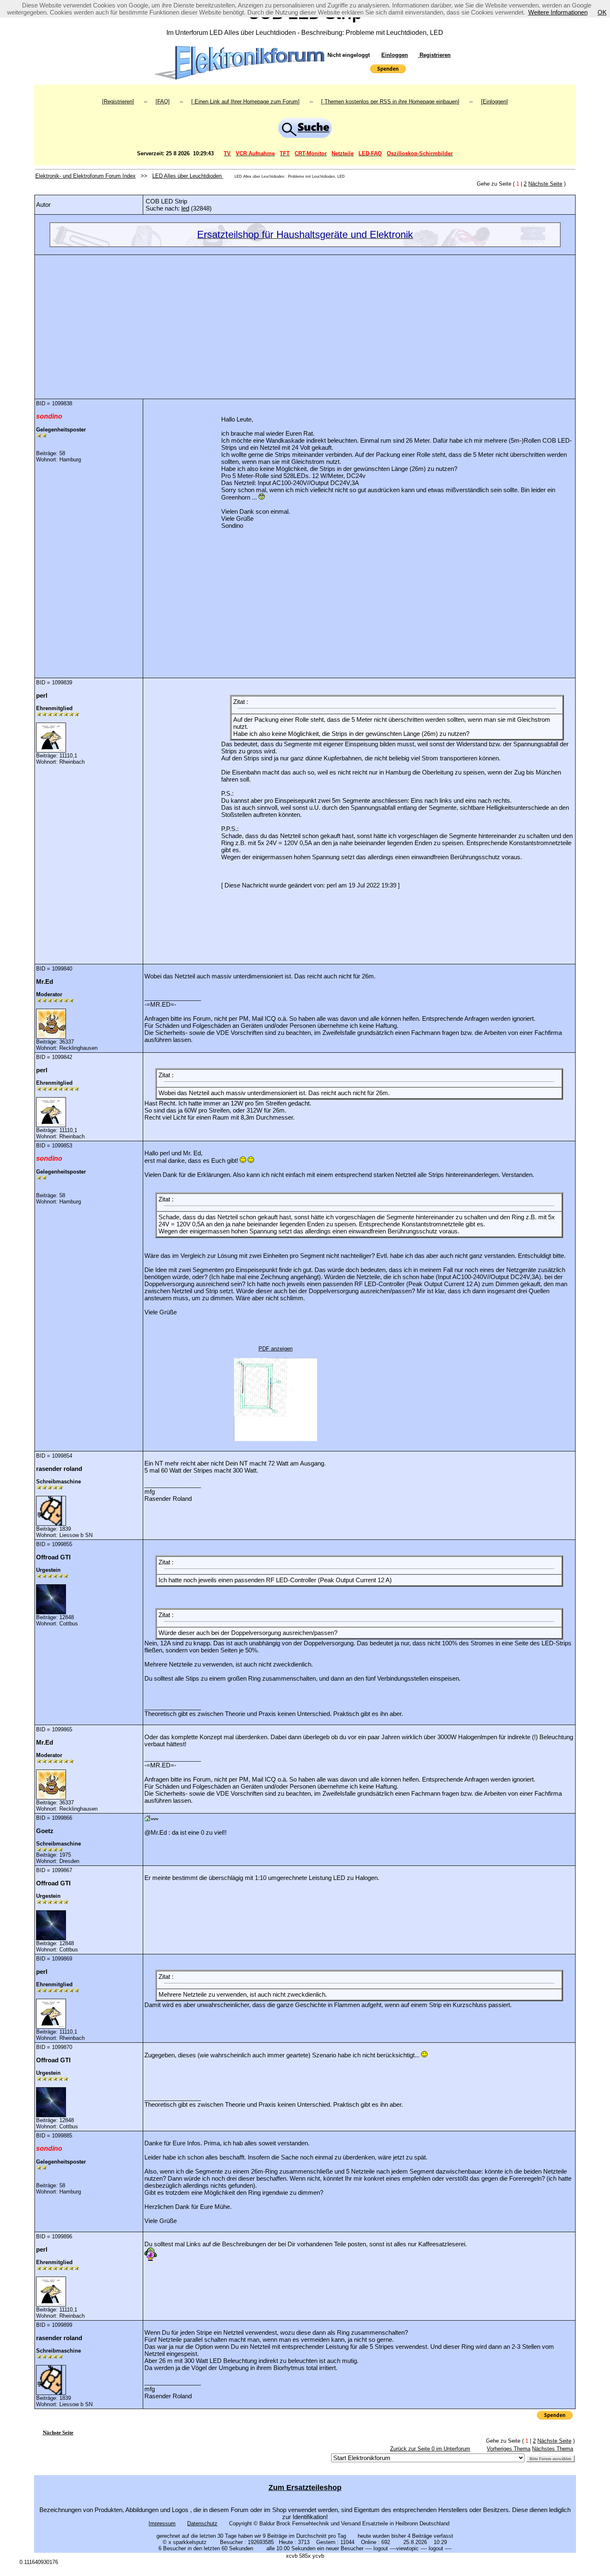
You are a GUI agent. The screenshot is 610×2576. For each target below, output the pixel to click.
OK (602, 12)
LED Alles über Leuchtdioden (188, 176)
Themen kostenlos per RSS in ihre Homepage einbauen (390, 102)
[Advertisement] (305, 321)
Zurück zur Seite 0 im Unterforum (430, 2449)
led (185, 208)
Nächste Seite (545, 184)
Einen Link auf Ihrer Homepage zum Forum (245, 102)
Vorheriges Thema (509, 2449)
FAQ (163, 102)
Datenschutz (202, 2523)
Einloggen (395, 55)
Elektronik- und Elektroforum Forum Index (85, 176)
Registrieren (434, 55)
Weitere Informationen (558, 12)
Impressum (162, 2523)
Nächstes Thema (553, 2449)
